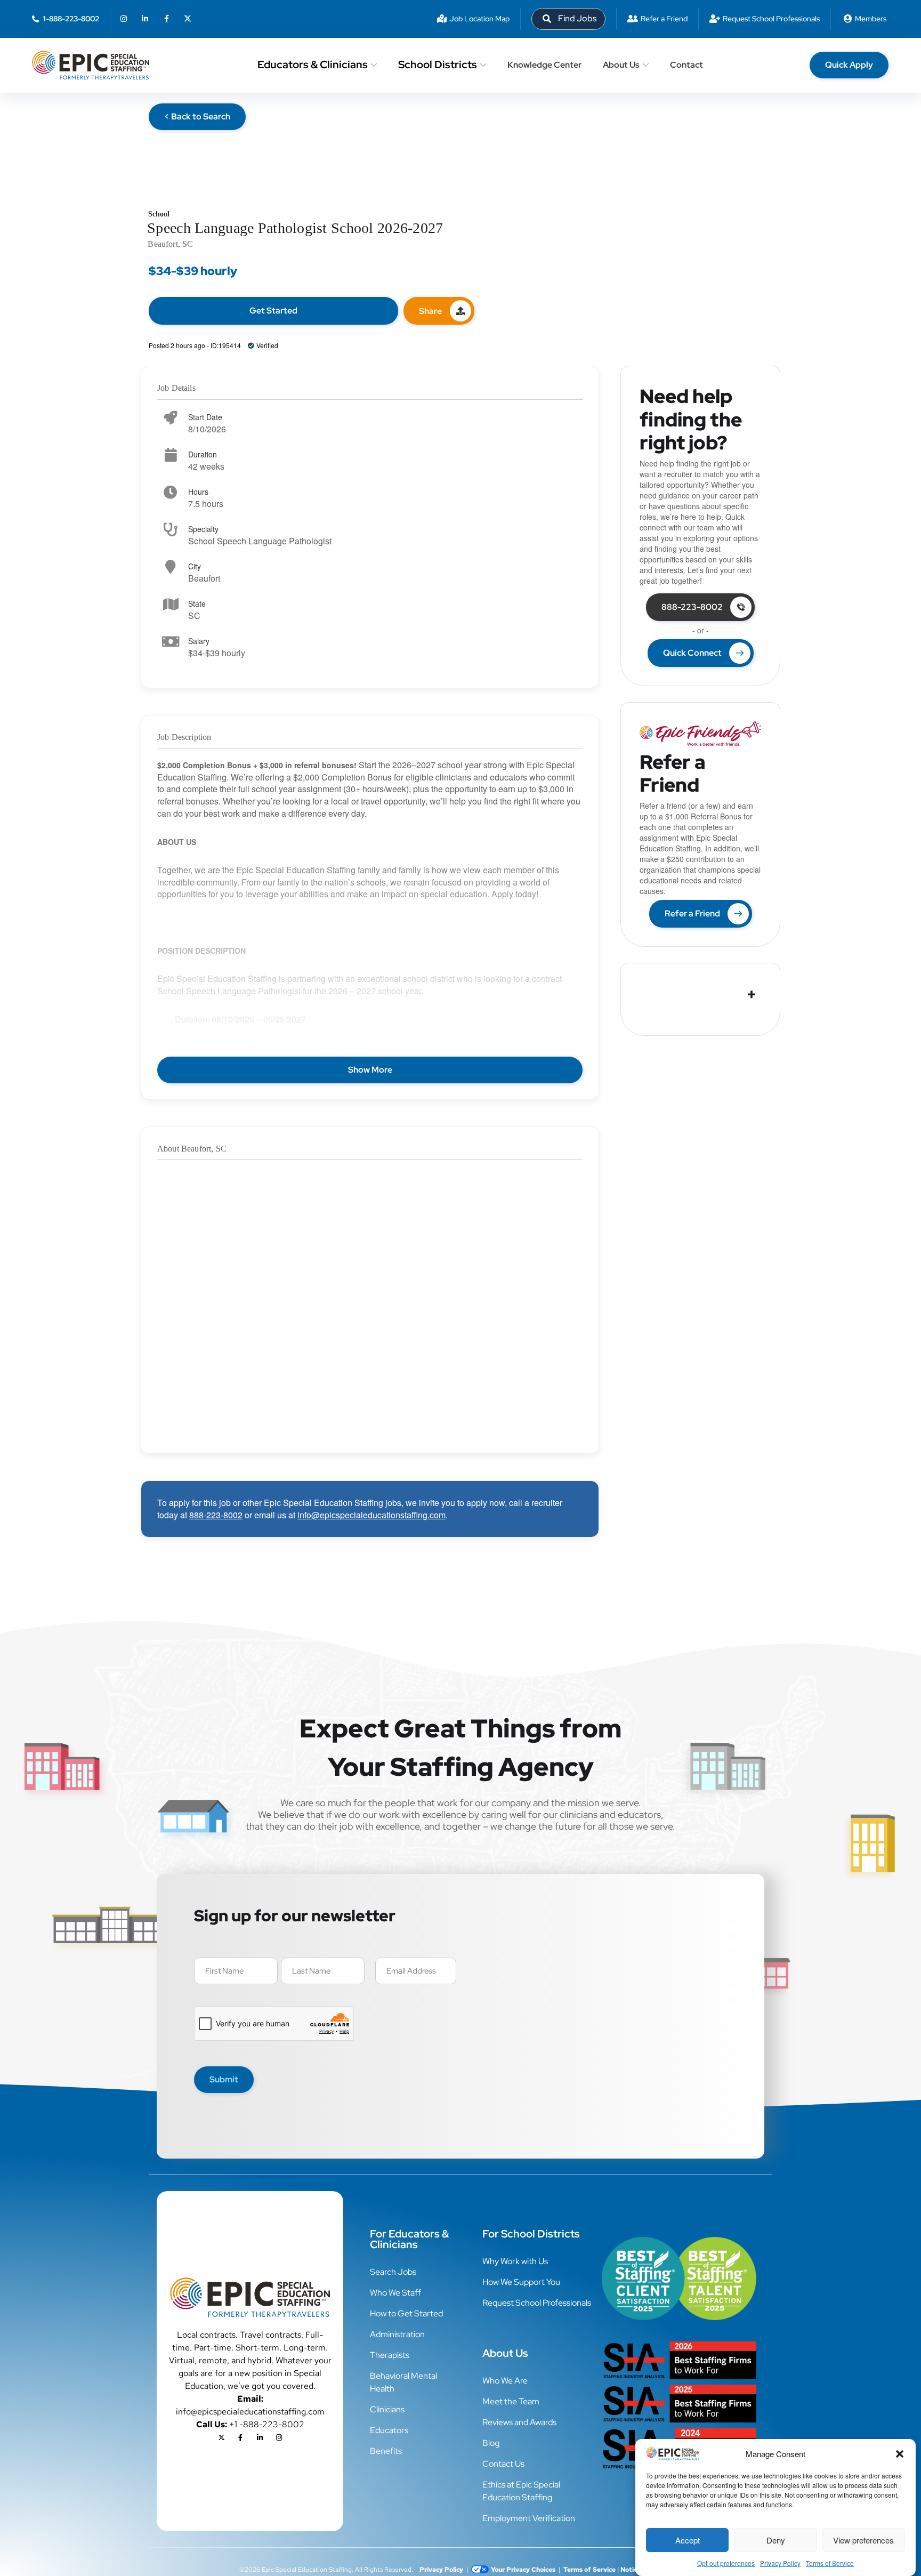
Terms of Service (830, 2563)
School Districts (438, 65)
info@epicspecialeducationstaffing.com (371, 1515)
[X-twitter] (188, 19)
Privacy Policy (780, 2563)
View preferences (863, 2540)
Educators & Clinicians (313, 65)
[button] (900, 2454)
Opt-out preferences (726, 2563)
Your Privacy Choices (523, 2570)
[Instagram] (124, 19)
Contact (686, 65)
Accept (688, 2540)
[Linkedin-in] (145, 19)
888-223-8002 (216, 1515)
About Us (621, 65)
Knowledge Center (544, 65)
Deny (776, 2540)
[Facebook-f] (166, 19)
